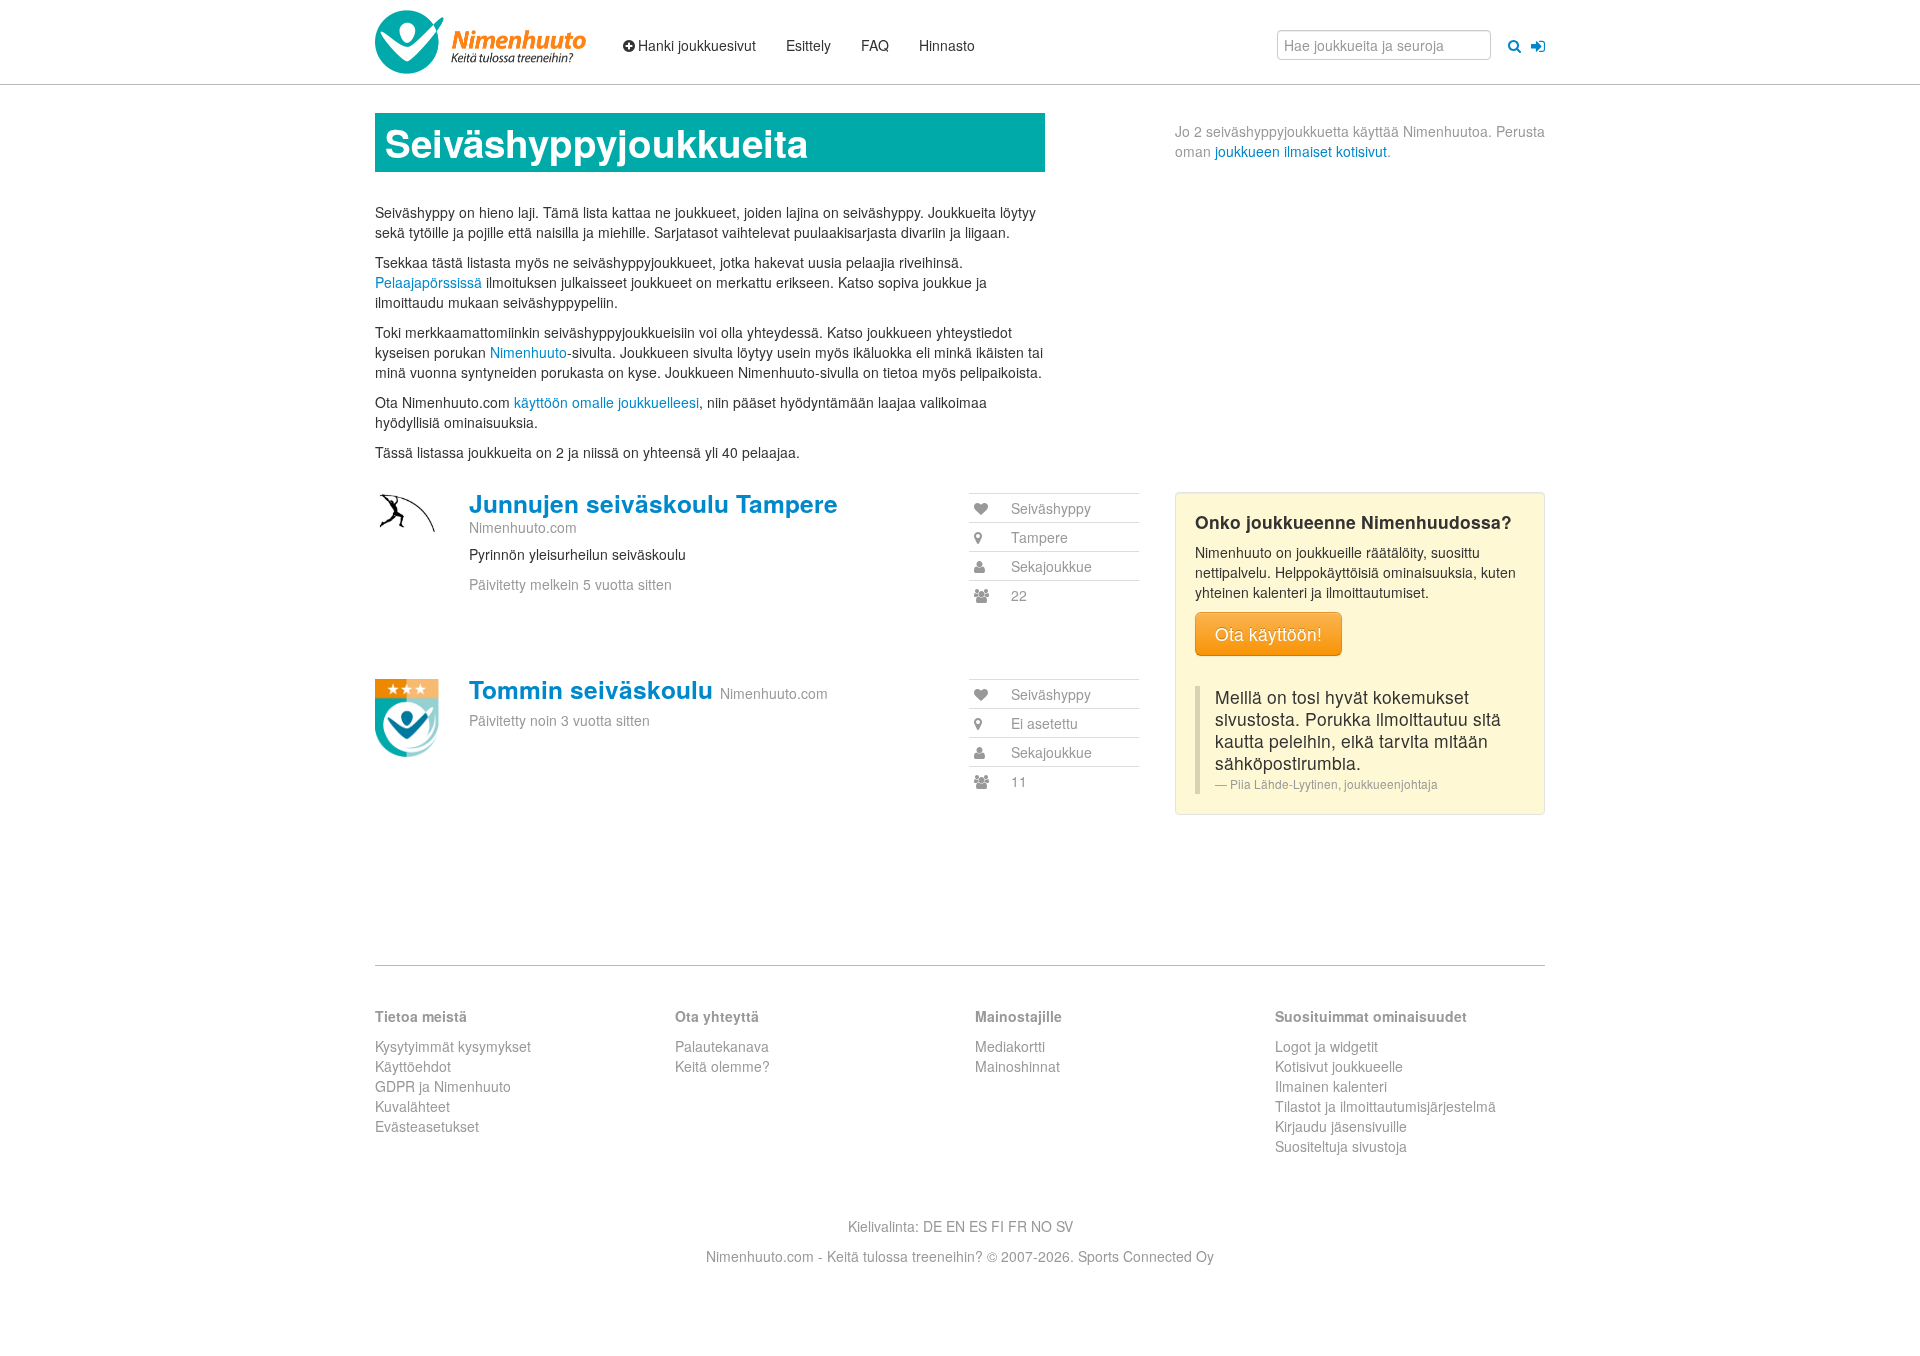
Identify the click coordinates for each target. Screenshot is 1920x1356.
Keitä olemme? (722, 1066)
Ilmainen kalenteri (1331, 1086)
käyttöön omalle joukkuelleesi (606, 402)
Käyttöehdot (413, 1066)
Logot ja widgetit (1326, 1046)
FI (997, 1226)
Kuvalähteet (412, 1106)
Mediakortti (1010, 1046)
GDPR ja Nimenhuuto (443, 1086)
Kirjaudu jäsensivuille (1341, 1126)
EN (955, 1226)
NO (1041, 1226)
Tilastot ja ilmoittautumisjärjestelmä (1385, 1106)
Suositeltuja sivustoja (1341, 1146)
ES (978, 1226)
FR (1017, 1226)
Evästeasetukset (427, 1126)
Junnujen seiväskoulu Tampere (653, 503)
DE (932, 1226)
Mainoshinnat (1017, 1066)
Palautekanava (722, 1046)
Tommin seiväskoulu (591, 689)
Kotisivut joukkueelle (1339, 1066)
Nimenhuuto (528, 352)
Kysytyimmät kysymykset (453, 1046)
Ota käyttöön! (1268, 633)
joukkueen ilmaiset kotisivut (1301, 151)
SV (1064, 1226)
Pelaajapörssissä (428, 282)
